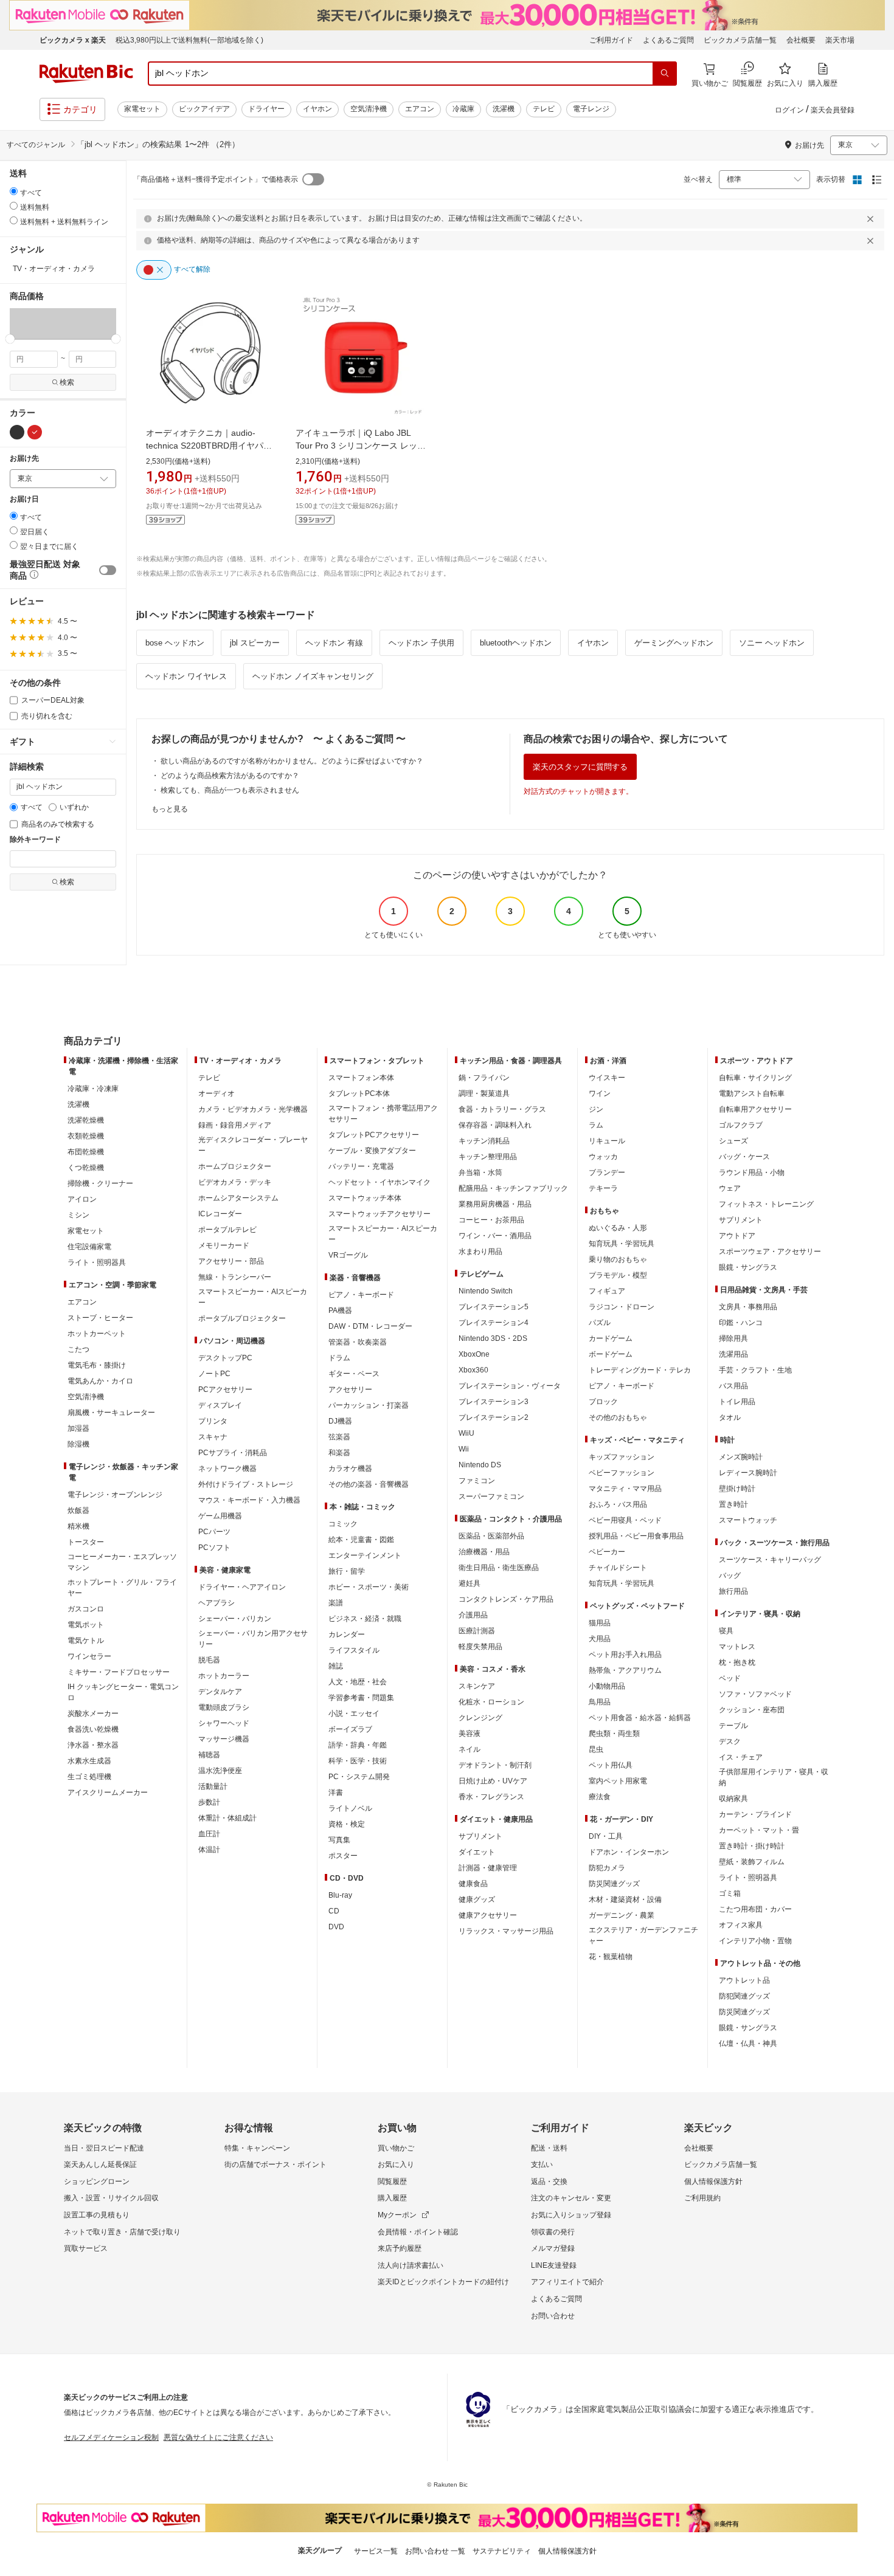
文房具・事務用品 (748, 1307)
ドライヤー (266, 109)
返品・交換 (549, 2182)
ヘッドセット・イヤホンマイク (379, 1182)
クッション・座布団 (752, 1710)
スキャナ (213, 1437)
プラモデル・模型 (618, 1275)
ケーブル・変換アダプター (372, 1151)
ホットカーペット (97, 1334)
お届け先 (24, 459)
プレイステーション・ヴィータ (510, 1386)
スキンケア (477, 1686)
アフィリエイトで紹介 (567, 2282)
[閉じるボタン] (872, 219)
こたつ (78, 1349)
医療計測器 (477, 1631)
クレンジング (480, 1718)
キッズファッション (622, 1457)
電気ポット (86, 1625)
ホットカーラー (224, 1676)
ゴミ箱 (730, 1893)
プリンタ (213, 1421)
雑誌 (336, 1666)
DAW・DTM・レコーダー (370, 1326)
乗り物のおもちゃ (618, 1259)
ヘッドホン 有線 (334, 643)
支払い (542, 2164)
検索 (67, 382)
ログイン (789, 110)
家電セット (142, 109)
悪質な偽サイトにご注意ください (218, 2437)
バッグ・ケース (744, 1157)
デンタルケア (220, 1692)
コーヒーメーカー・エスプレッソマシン (122, 1562)
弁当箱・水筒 (480, 1173)
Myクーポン (397, 2215)
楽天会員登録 (833, 110)
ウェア (730, 1188)
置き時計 (733, 1504)
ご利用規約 (702, 2198)
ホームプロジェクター (235, 1166)
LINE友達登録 (554, 2265)
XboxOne (474, 1354)
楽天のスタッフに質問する (580, 767)
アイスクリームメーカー (108, 1793)
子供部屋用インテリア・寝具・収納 (774, 1777)
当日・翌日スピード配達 (104, 2148)
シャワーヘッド (224, 1723)
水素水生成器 (89, 1761)
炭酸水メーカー (93, 1713)
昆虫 (596, 1749)
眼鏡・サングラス (748, 1267)
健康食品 (473, 1884)
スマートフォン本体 (361, 1078)
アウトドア (737, 1236)
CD (334, 1911)
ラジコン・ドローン (622, 1307)
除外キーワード (35, 840)
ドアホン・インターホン (629, 1852)
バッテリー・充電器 (361, 1166)
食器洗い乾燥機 (93, 1729)
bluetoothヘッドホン (516, 643)
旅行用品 (733, 1591)
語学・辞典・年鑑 (358, 1745)
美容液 (470, 1734)
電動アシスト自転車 (752, 1093)
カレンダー (347, 1634)
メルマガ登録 (553, 2248)
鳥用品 (600, 1702)
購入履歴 (392, 2198)
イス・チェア (741, 1757)
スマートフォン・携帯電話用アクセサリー (383, 1114)
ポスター (343, 1856)
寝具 (726, 1631)
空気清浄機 (369, 109)
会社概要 (801, 40)
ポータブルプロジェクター (242, 1318)
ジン (596, 1109)
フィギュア (607, 1291)
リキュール (607, 1141)
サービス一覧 (376, 2551)
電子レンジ (591, 109)
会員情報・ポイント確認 (418, 2232)
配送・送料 (549, 2148)
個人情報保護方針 (713, 2182)
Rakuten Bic (86, 74)
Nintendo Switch (486, 1291)
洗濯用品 (733, 1354)
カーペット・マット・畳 (759, 1830)
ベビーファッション (622, 1473)
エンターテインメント (365, 1555)
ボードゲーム (611, 1354)
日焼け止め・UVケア (493, 1781)
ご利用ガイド (611, 40)
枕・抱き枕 (737, 1662)
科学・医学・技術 (358, 1761)
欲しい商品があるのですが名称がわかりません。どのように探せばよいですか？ (292, 761)
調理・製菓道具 (484, 1093)
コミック (343, 1524)
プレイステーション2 (494, 1417)
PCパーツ (214, 1532)
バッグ (730, 1576)
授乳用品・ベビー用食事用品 (636, 1536)
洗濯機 (504, 109)
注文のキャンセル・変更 (571, 2198)
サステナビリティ (502, 2551)
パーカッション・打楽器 (369, 1405)
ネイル (470, 1749)
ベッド (730, 1678)
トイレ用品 (737, 1402)
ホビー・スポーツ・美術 (369, 1587)
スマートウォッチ (748, 1520)
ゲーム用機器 (220, 1516)
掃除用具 (733, 1338)
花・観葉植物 (611, 1957)
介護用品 (473, 1615)
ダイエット (477, 1852)
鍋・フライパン (484, 1078)
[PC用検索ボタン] (665, 74)
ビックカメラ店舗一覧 (740, 40)
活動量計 (213, 1786)
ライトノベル (350, 1808)
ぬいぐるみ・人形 (618, 1228)
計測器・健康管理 (488, 1868)
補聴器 (209, 1755)
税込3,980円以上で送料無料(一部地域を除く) (189, 40)
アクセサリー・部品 (231, 1261)
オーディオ (217, 1093)
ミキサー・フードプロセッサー (119, 1672)
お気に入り (396, 2164)
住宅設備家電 (89, 1247)
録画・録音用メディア (235, 1125)
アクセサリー (350, 1390)
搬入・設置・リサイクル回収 (111, 2198)
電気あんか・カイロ (100, 1381)
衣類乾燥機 (86, 1136)
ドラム (339, 1358)
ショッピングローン (97, 2182)
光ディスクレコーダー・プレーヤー (253, 1145)
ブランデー (607, 1173)
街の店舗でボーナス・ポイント (275, 2164)
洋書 (336, 1793)
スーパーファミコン (491, 1496)
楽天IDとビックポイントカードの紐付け (443, 2282)
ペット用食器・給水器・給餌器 (640, 1718)
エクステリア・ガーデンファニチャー (643, 1935)
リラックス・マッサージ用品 (506, 1931)
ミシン (78, 1215)
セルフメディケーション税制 (111, 2437)
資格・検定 (347, 1824)
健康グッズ (477, 1899)
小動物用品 (607, 1686)
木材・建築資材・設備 (625, 1899)
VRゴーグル (348, 1255)
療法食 (600, 1797)
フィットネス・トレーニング (766, 1204)
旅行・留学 (347, 1571)
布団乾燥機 (86, 1152)
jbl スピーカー (255, 643)
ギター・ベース (354, 1374)
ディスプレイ (220, 1405)
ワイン (600, 1093)
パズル (600, 1323)
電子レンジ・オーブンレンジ (115, 1495)
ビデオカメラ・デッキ (235, 1182)
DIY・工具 (606, 1836)
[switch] (108, 570)
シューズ (733, 1141)
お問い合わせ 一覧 (435, 2551)
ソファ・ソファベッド (755, 1694)
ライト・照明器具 (97, 1262)
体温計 (209, 1850)
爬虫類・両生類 (614, 1734)
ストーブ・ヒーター (100, 1318)
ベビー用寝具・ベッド (625, 1520)
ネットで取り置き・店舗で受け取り (122, 2232)
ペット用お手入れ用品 (625, 1655)
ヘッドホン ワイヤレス (186, 676)
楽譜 (336, 1603)
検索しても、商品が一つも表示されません (230, 790)
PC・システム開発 (359, 1777)
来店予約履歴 (400, 2248)
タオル (730, 1417)
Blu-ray (340, 1895)
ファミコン (477, 1481)
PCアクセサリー (225, 1390)
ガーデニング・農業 (622, 1915)
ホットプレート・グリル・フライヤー (122, 1588)
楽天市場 (840, 40)
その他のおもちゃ (618, 1417)
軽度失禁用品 (480, 1647)
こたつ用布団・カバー (755, 1909)
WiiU (466, 1433)
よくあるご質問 (668, 40)
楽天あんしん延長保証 (100, 2164)
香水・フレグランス (491, 1797)
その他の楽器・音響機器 (369, 1484)
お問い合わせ (553, 2316)
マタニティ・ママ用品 (625, 1489)
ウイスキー (607, 1078)
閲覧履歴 (392, 2182)
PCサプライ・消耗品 (233, 1453)
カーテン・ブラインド (755, 1814)
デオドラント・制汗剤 (495, 1765)
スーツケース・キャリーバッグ (770, 1560)
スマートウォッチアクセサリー (379, 1214)
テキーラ (603, 1188)
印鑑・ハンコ (741, 1323)
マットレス (737, 1647)
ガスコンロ (86, 1609)
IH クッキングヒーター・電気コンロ (123, 1692)
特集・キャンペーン (257, 2148)
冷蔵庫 (463, 109)
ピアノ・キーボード (361, 1295)
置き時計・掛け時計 (752, 1846)
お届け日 (24, 499)
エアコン (420, 109)
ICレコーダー (220, 1214)
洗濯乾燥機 (86, 1120)
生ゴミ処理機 (89, 1777)
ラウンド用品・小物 (752, 1173)
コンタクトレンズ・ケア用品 (506, 1599)
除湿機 (78, 1444)
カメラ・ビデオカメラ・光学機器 (253, 1109)
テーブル (733, 1726)
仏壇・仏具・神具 (748, 2044)
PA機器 (340, 1310)
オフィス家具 (741, 1925)
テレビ (544, 109)
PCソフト (214, 1548)
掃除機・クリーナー (100, 1183)
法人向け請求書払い (411, 2265)
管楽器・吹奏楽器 (358, 1342)
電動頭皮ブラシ (224, 1707)
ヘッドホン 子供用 (421, 643)
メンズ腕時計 (741, 1457)
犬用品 (600, 1639)
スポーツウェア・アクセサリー (770, 1252)
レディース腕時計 (748, 1473)
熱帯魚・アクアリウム (625, 1670)
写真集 (339, 1840)
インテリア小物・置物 (755, 1941)
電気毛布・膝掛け (97, 1365)
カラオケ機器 (350, 1469)
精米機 (78, 1526)
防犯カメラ (607, 1868)
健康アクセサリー (488, 1915)
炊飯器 (78, 1510)
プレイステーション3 (494, 1402)
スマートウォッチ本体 (365, 1198)
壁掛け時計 (737, 1489)
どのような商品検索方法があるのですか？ (230, 776)
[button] (36, 323)
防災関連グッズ (614, 1884)
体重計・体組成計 (227, 1818)
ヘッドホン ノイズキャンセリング (313, 676)
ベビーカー (607, 1552)
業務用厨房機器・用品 (495, 1204)
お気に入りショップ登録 (571, 2215)
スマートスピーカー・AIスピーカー (253, 1297)
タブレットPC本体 (359, 1093)
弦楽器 (339, 1437)
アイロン (82, 1199)
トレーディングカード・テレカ (640, 1370)
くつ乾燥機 (86, 1168)
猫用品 (600, 1623)
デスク (730, 1741)
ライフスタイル (354, 1650)
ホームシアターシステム (238, 1198)
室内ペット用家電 (618, 1781)
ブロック (603, 1402)
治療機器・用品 (484, 1552)
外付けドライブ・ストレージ (246, 1484)
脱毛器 (209, 1660)
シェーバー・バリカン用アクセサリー (253, 1639)
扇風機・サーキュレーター (111, 1413)
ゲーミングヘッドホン (674, 643)
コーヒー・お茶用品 (491, 1220)
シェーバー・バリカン (235, 1619)
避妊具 (470, 1583)
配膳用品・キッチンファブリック (513, 1188)
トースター (86, 1542)
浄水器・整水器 (93, 1745)
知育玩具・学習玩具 (622, 1244)
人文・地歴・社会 (358, 1682)
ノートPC (214, 1374)
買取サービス (86, 2248)
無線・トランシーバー (235, 1277)
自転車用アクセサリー (755, 1109)
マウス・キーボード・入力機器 (249, 1500)
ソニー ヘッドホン (772, 643)
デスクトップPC (225, 1358)
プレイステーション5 (494, 1307)
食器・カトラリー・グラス (502, 1109)
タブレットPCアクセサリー (374, 1135)
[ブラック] (17, 432)
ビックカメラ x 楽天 (73, 40)
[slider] (10, 339)
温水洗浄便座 (220, 1771)
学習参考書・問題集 (361, 1698)
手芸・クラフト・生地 (755, 1370)
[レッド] (35, 432)
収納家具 (733, 1799)
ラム (596, 1125)
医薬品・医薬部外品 (491, 1536)
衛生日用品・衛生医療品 (499, 1568)
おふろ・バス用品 (618, 1504)
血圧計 (209, 1834)
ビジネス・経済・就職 (365, 1619)
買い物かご (396, 2148)
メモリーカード (224, 1245)
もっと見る (170, 809)
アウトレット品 (744, 1980)
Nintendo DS (480, 1465)
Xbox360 (473, 1370)
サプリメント (480, 1836)
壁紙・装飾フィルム (752, 1862)
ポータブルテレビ (227, 1230)
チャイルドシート (618, 1568)
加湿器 (78, 1428)
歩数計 (209, 1802)
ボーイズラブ (350, 1729)
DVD (336, 1927)
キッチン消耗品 (484, 1141)
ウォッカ (603, 1157)
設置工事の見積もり (97, 2215)
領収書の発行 (553, 2232)
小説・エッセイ (354, 1713)
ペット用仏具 (611, 1765)
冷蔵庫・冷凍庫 (93, 1089)
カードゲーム (611, 1338)
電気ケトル (86, 1641)
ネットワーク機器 (227, 1469)
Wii (464, 1449)
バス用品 (733, 1386)
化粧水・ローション (491, 1702)
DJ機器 (340, 1421)
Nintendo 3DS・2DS (493, 1338)
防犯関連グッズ (744, 1996)
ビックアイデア (204, 109)
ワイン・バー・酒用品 (495, 1236)
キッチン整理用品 (488, 1157)
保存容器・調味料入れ (495, 1125)
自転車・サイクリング (755, 1078)
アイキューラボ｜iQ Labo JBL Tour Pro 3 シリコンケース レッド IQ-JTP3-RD (361, 446)
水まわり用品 (480, 1252)
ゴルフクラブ (741, 1125)
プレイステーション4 (494, 1323)
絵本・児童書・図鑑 (361, 1540)
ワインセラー (89, 1656)
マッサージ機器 (224, 1739)
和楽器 (339, 1453)
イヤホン (317, 109)
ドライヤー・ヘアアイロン (242, 1587)
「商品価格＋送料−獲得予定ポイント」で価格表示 (216, 179)
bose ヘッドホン (175, 643)
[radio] (14, 191)
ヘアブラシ (217, 1603)
